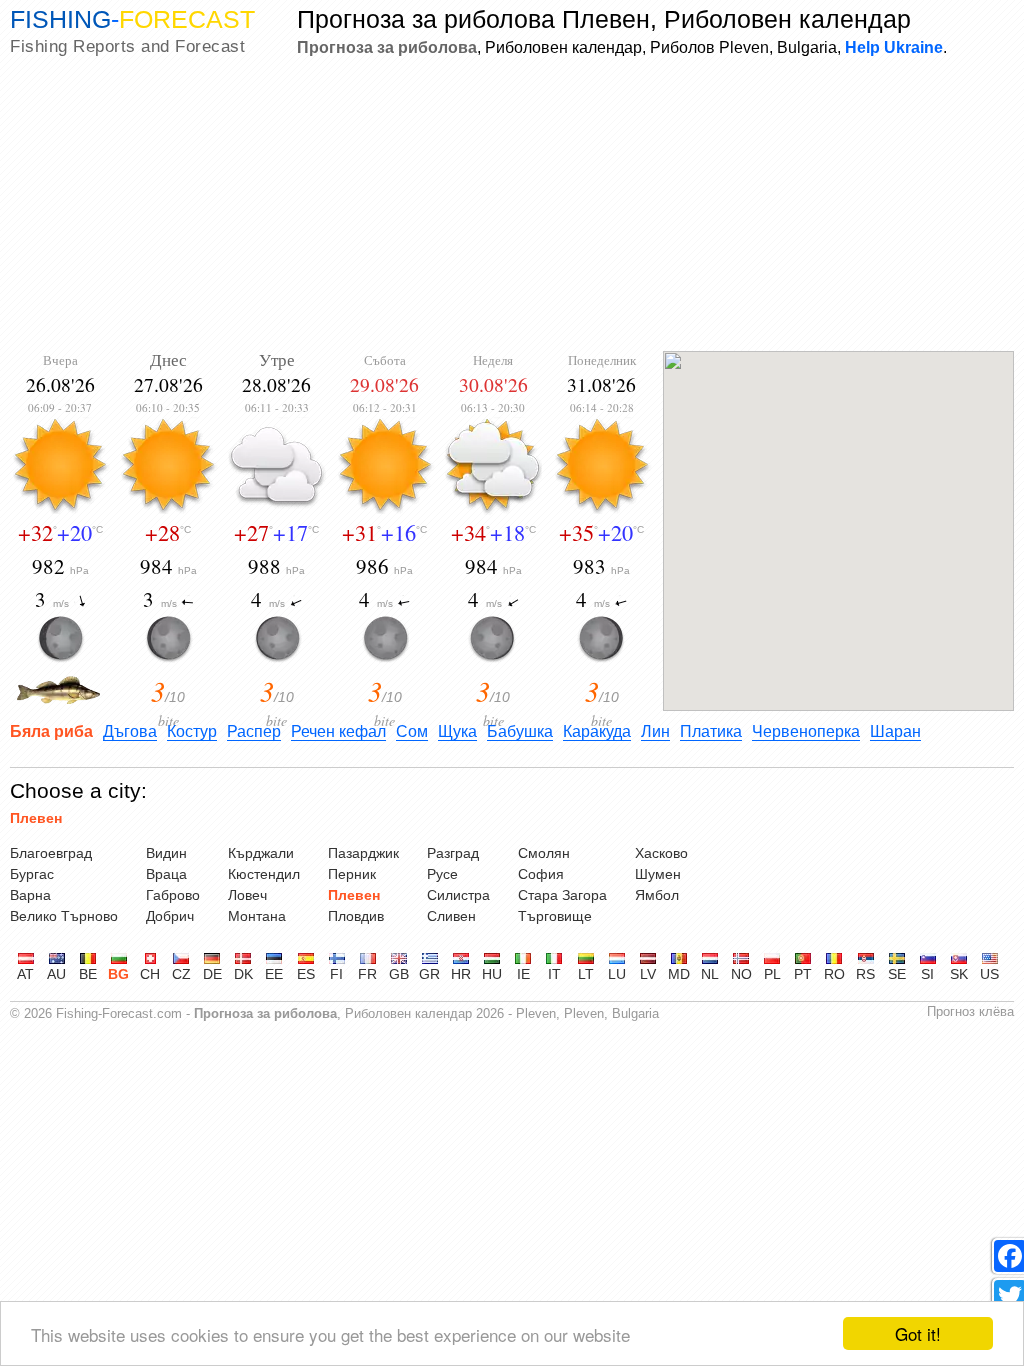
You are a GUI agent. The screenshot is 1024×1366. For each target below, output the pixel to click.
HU (492, 974)
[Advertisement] (512, 206)
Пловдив (356, 916)
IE (523, 974)
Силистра (458, 895)
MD (679, 974)
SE (897, 974)
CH (150, 974)
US (989, 974)
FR (367, 974)
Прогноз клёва (970, 1012)
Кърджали (261, 853)
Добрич (170, 916)
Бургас (32, 874)
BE (88, 974)
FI (336, 974)
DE (212, 974)
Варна (30, 895)
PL (772, 974)
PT (803, 974)
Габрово (173, 895)
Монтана (257, 916)
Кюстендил (264, 874)
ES (306, 974)
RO (834, 974)
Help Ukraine (894, 47)
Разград (453, 853)
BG (118, 974)
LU (617, 974)
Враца (166, 874)
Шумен (658, 874)
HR (461, 974)
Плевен (36, 818)
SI (927, 974)
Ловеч (247, 895)
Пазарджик (363, 853)
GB (399, 974)
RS (865, 974)
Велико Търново (64, 916)
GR (429, 974)
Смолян (544, 853)
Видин (166, 853)
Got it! (918, 1333)
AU (56, 974)
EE (274, 974)
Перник (352, 874)
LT (586, 974)
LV (648, 974)
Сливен (451, 916)
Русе (442, 874)
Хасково (661, 853)
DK (243, 974)
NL (710, 974)
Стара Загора (562, 895)
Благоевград (51, 853)
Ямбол (657, 895)
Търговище (555, 916)
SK (959, 974)
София (541, 874)
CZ (181, 974)
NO (741, 974)
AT (25, 974)
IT (554, 974)
